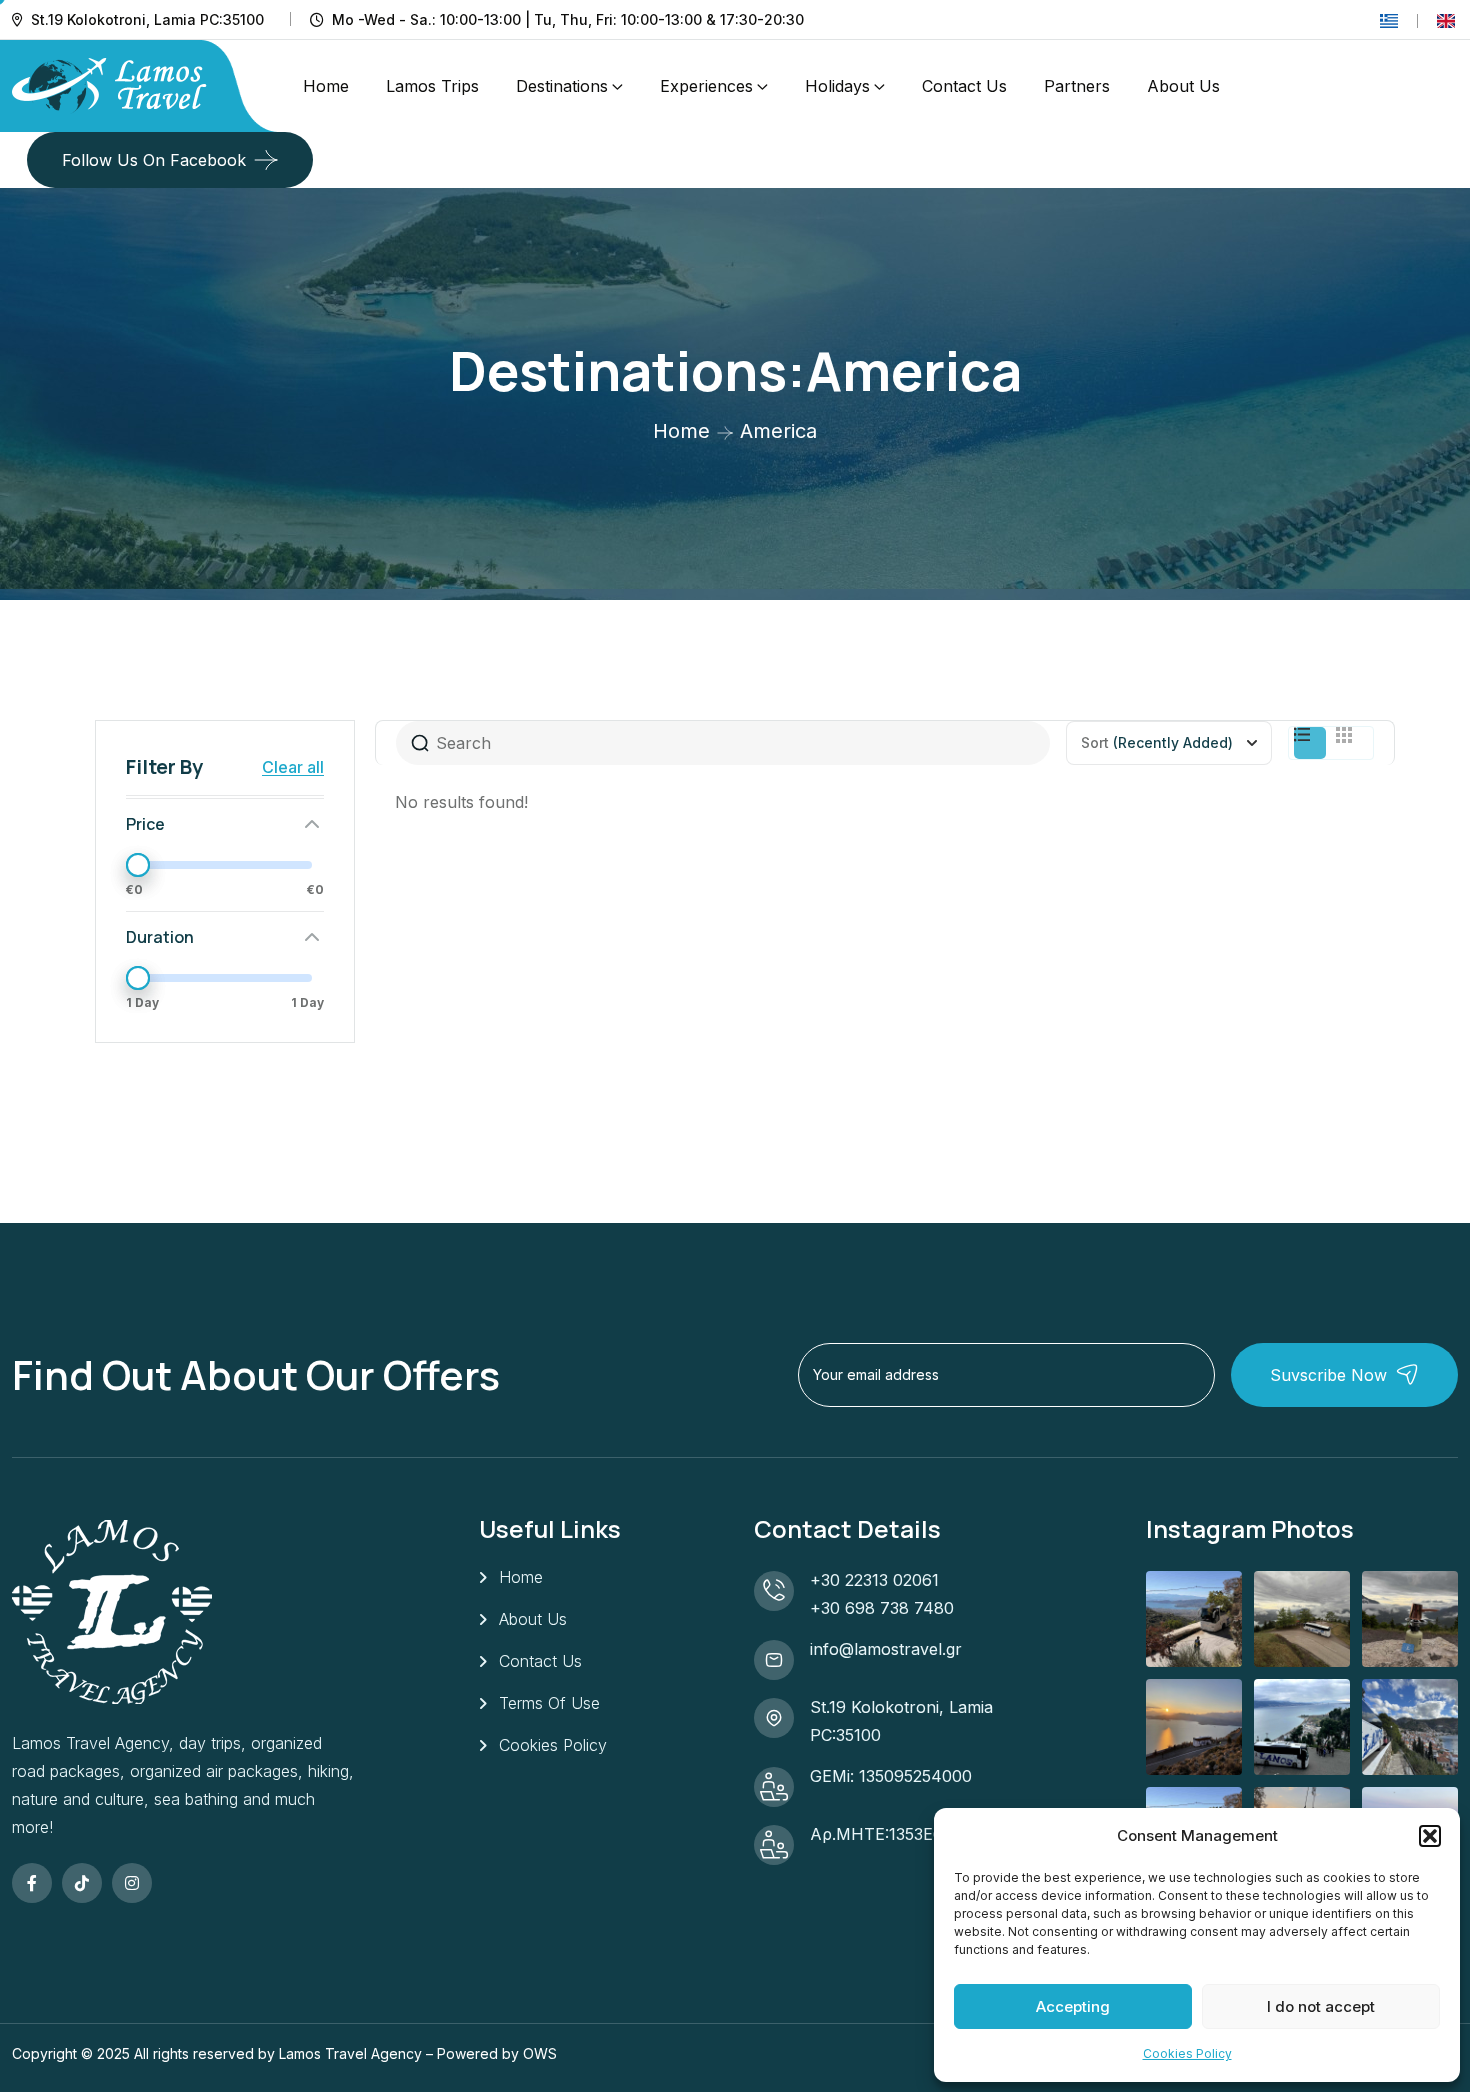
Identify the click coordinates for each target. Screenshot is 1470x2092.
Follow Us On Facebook (154, 160)
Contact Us (964, 86)
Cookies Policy (1187, 2053)
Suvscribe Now (1328, 1375)
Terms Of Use (549, 1703)
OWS (540, 2053)
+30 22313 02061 (874, 1580)
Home (326, 86)
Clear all (293, 767)
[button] (1430, 1836)
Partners (1077, 86)
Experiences (706, 86)
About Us (1183, 86)
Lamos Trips (432, 86)
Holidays (837, 86)
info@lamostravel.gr (886, 1649)
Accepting (1073, 2006)
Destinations (562, 86)
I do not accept (1321, 2006)
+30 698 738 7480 (882, 1608)
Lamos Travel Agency (350, 2053)
